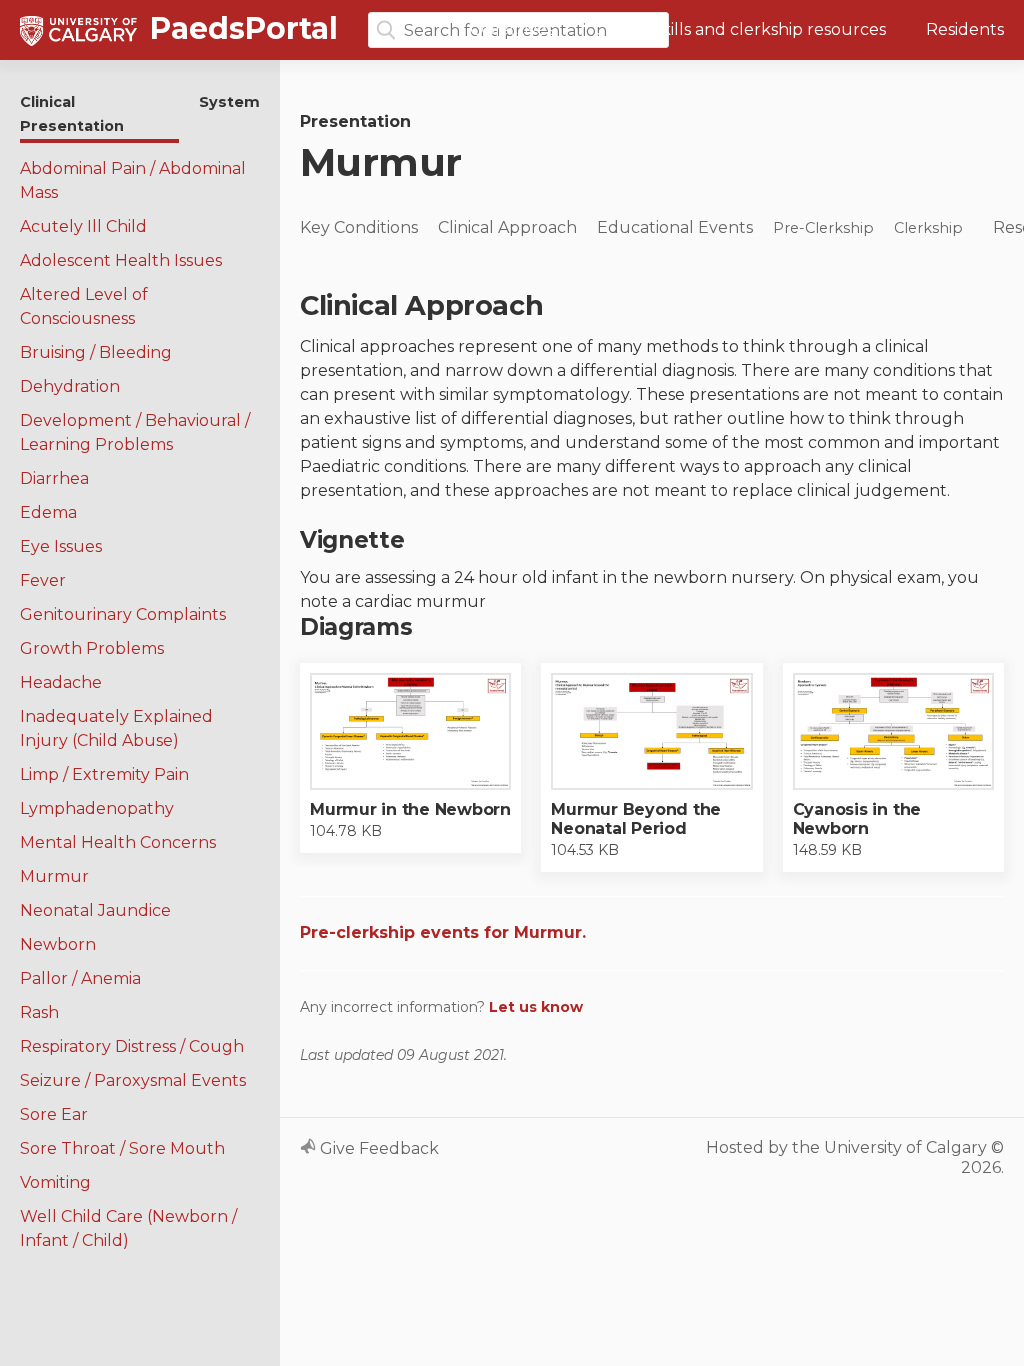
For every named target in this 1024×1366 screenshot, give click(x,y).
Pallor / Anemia (80, 978)
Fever (43, 580)
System (229, 102)
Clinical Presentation (72, 114)
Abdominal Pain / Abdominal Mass (133, 180)
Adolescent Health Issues (121, 260)
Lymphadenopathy (97, 808)
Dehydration (70, 386)
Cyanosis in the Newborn (857, 819)
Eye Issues (61, 546)
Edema (48, 512)
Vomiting (55, 1182)
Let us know (536, 1007)
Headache (61, 682)
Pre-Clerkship (823, 228)
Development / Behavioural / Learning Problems (135, 432)
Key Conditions (359, 227)
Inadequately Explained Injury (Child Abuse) (116, 728)
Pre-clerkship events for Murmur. (443, 932)
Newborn (58, 944)
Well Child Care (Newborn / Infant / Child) (128, 1228)
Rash (39, 1012)
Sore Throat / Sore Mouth (122, 1148)
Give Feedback (377, 1148)
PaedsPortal (240, 28)
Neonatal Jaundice (95, 910)
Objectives (512, 29)
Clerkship (928, 228)
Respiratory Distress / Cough (132, 1046)
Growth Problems (92, 648)
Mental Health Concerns (118, 842)
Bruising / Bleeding (96, 352)
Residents (965, 29)
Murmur (54, 876)
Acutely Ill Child (83, 226)
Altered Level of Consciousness (84, 306)
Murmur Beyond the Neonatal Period (636, 819)
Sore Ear (54, 1114)
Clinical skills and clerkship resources (740, 29)
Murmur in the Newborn (410, 809)
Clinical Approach (507, 227)
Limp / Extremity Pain (104, 774)
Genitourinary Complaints (123, 614)
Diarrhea (54, 478)
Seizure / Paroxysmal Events (133, 1080)
